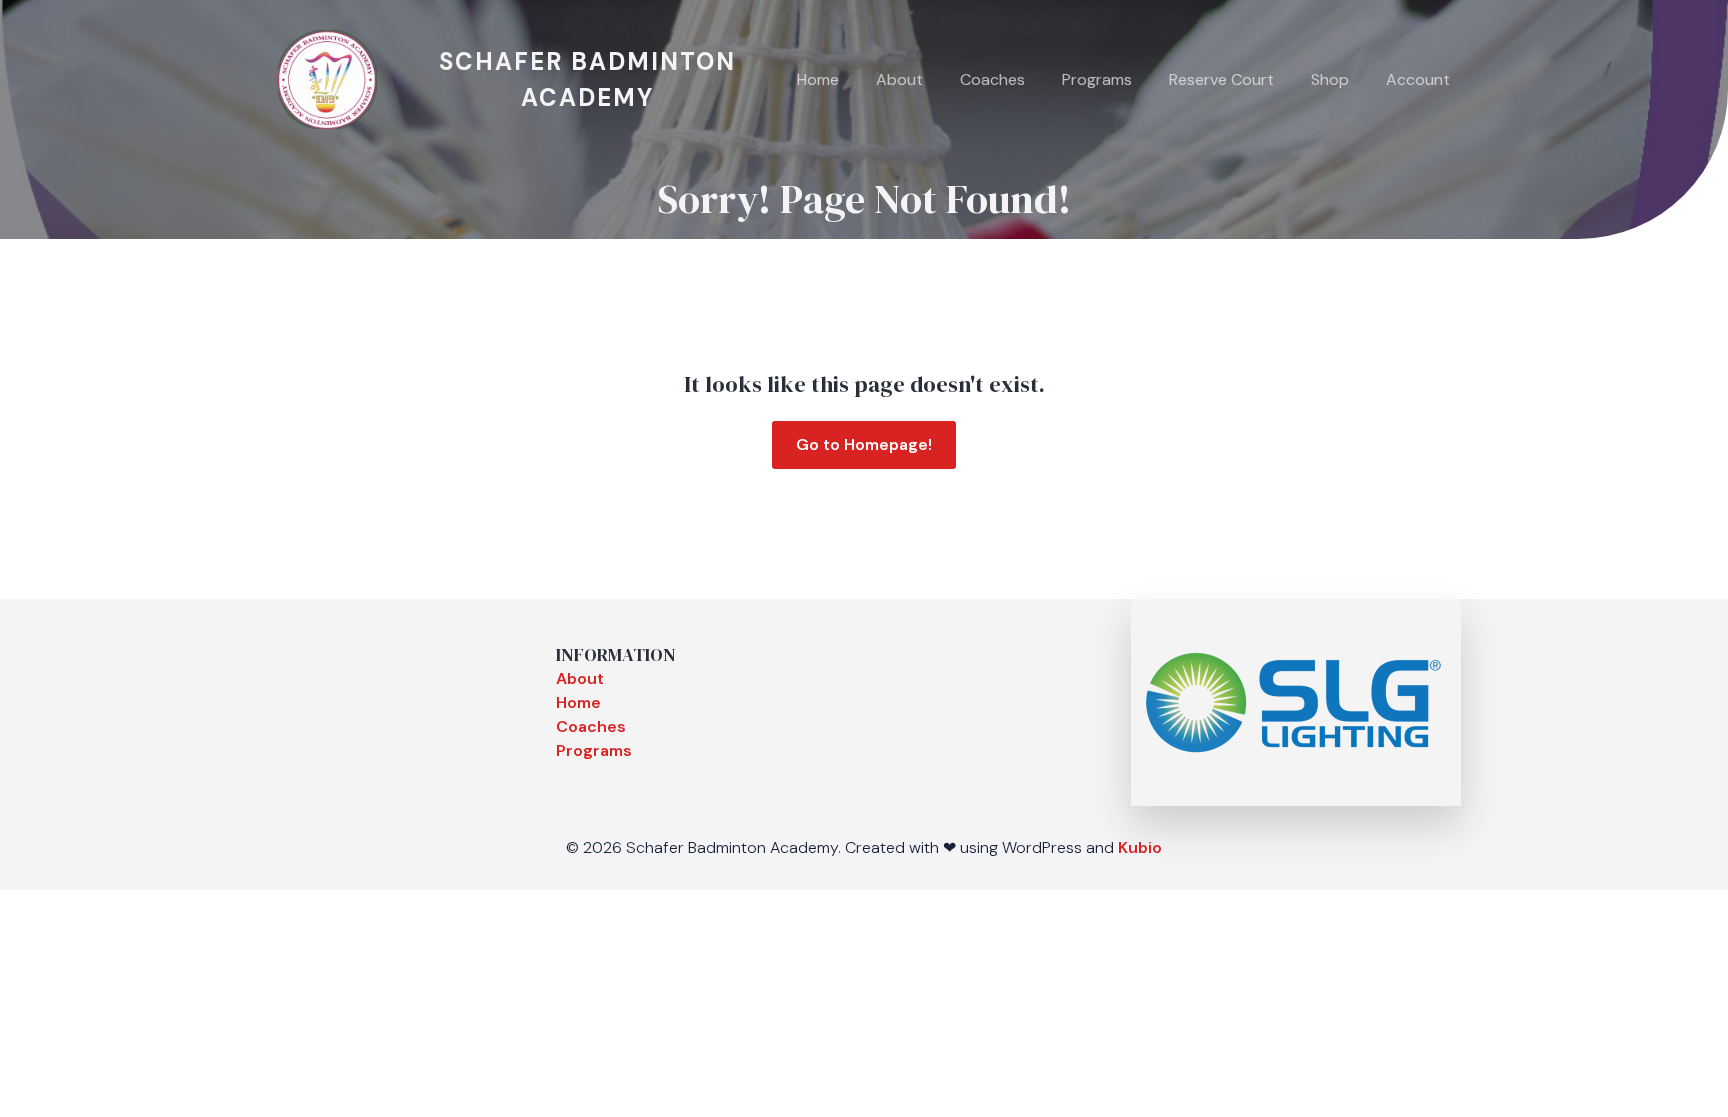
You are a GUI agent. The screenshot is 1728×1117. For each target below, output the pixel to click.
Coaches (992, 79)
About (899, 79)
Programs (1097, 79)
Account (1418, 79)
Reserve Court (1221, 79)
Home (818, 79)
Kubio (1140, 847)
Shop (1330, 79)
